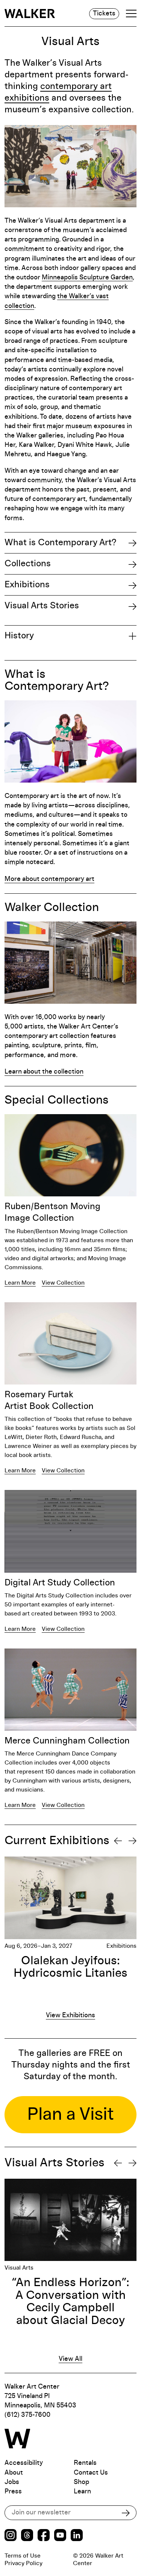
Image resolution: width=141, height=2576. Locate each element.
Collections (28, 564)
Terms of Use (23, 2556)
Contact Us (91, 2473)
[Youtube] (60, 2536)
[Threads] (27, 2536)
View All (70, 2359)
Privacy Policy (23, 2563)
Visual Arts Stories (42, 606)
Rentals (85, 2463)
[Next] (133, 1841)
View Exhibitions (70, 2015)
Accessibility (24, 2463)
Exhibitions (27, 585)
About (14, 2473)
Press (13, 2492)
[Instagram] (11, 2536)
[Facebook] (44, 2536)
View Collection (63, 1283)
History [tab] (19, 636)
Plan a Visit (70, 2114)
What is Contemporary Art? (60, 543)
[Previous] (118, 1841)
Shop (81, 2482)
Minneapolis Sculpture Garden (87, 278)
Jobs (12, 2482)
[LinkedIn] (77, 2536)
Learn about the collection (44, 1072)
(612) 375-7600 (27, 2415)
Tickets (104, 14)
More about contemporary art (49, 879)
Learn (82, 2492)
